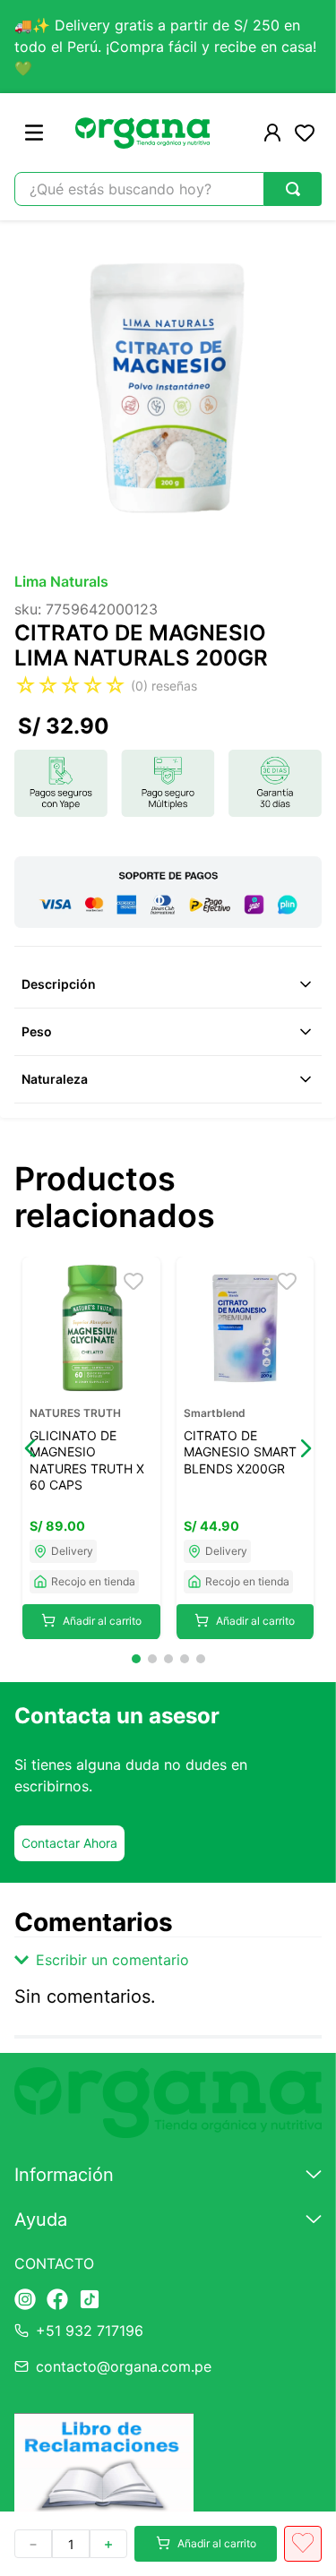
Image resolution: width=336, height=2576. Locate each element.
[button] (30, 1448)
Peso (37, 1031)
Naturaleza (55, 1079)
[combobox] (168, 189)
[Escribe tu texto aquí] (25, 2301)
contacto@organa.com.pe (124, 2366)
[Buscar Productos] (293, 189)
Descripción (59, 984)
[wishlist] (305, 133)
